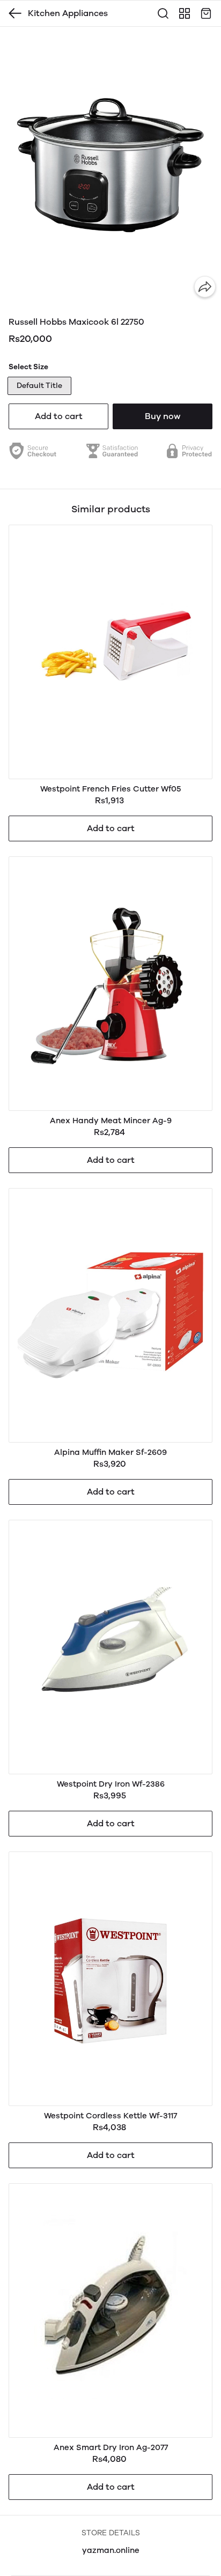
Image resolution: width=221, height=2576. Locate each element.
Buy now (163, 416)
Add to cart (59, 416)
